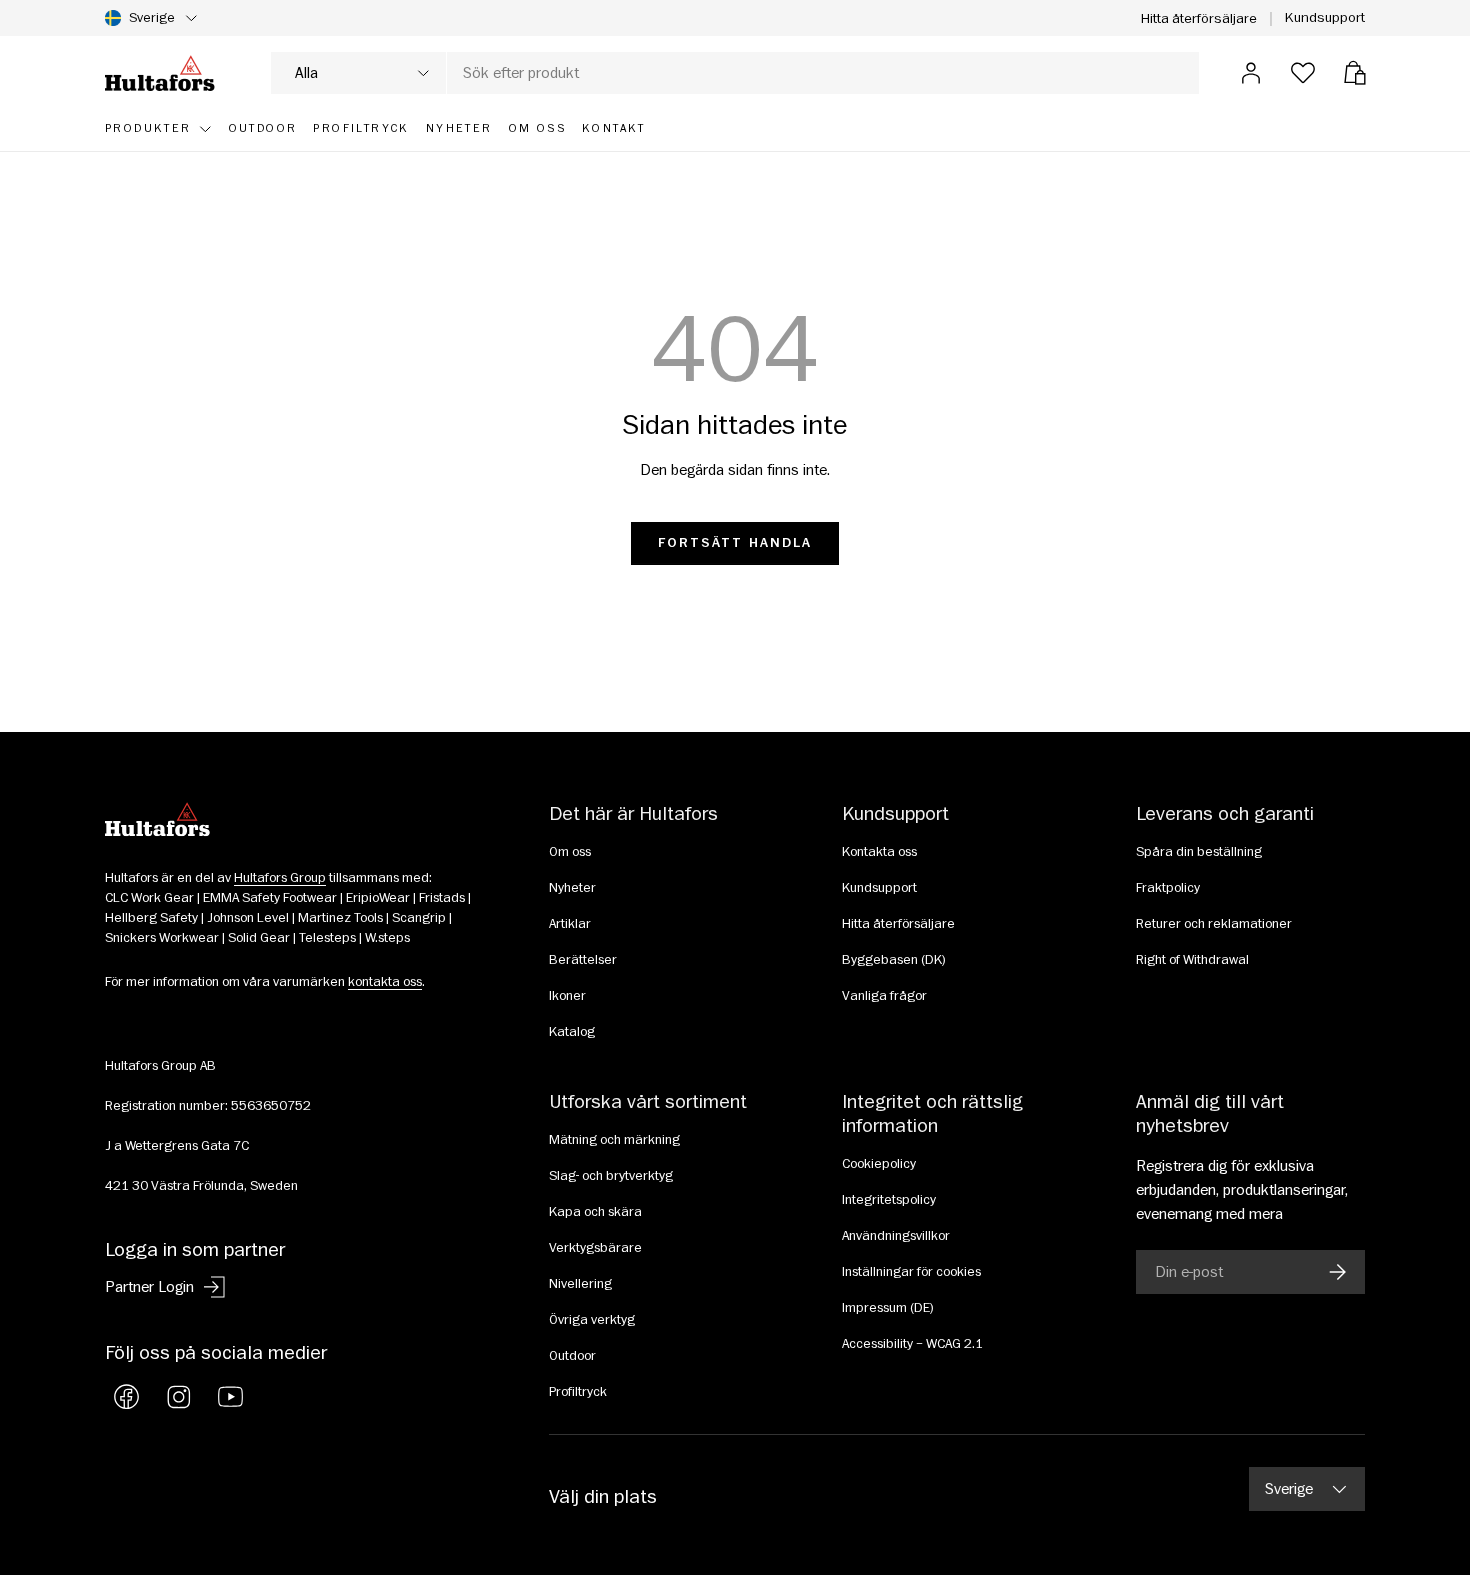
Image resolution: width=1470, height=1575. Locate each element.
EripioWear (378, 898)
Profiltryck (578, 1392)
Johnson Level (248, 918)
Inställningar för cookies (911, 1272)
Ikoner (567, 996)
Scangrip (419, 918)
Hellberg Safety (151, 918)
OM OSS (537, 128)
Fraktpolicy (1168, 888)
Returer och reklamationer (1214, 924)
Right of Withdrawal (1192, 960)
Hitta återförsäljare (1199, 18)
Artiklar (570, 924)
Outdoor (572, 1356)
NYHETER (459, 128)
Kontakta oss (879, 852)
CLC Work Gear (149, 898)
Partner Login (149, 1287)
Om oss (570, 852)
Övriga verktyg (592, 1320)
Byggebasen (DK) (894, 960)
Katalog (572, 1032)
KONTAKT (614, 128)
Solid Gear (259, 938)
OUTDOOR (263, 128)
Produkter (148, 128)
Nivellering (580, 1284)
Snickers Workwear (162, 938)
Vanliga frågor (884, 996)
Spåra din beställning (1199, 852)
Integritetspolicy (889, 1200)
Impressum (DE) (888, 1308)
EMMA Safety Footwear (270, 898)
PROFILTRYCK (361, 128)
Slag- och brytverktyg (611, 1176)
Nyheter (572, 888)
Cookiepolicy (879, 1164)
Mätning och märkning (614, 1140)
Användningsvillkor (896, 1236)
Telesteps (327, 938)
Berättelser (583, 960)
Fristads (442, 898)
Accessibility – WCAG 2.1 (912, 1344)
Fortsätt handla (735, 543)
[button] (1355, 73)
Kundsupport (1325, 17)
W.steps (387, 938)
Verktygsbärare (595, 1248)
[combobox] (735, 73)
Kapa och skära (595, 1212)
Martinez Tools (340, 918)
